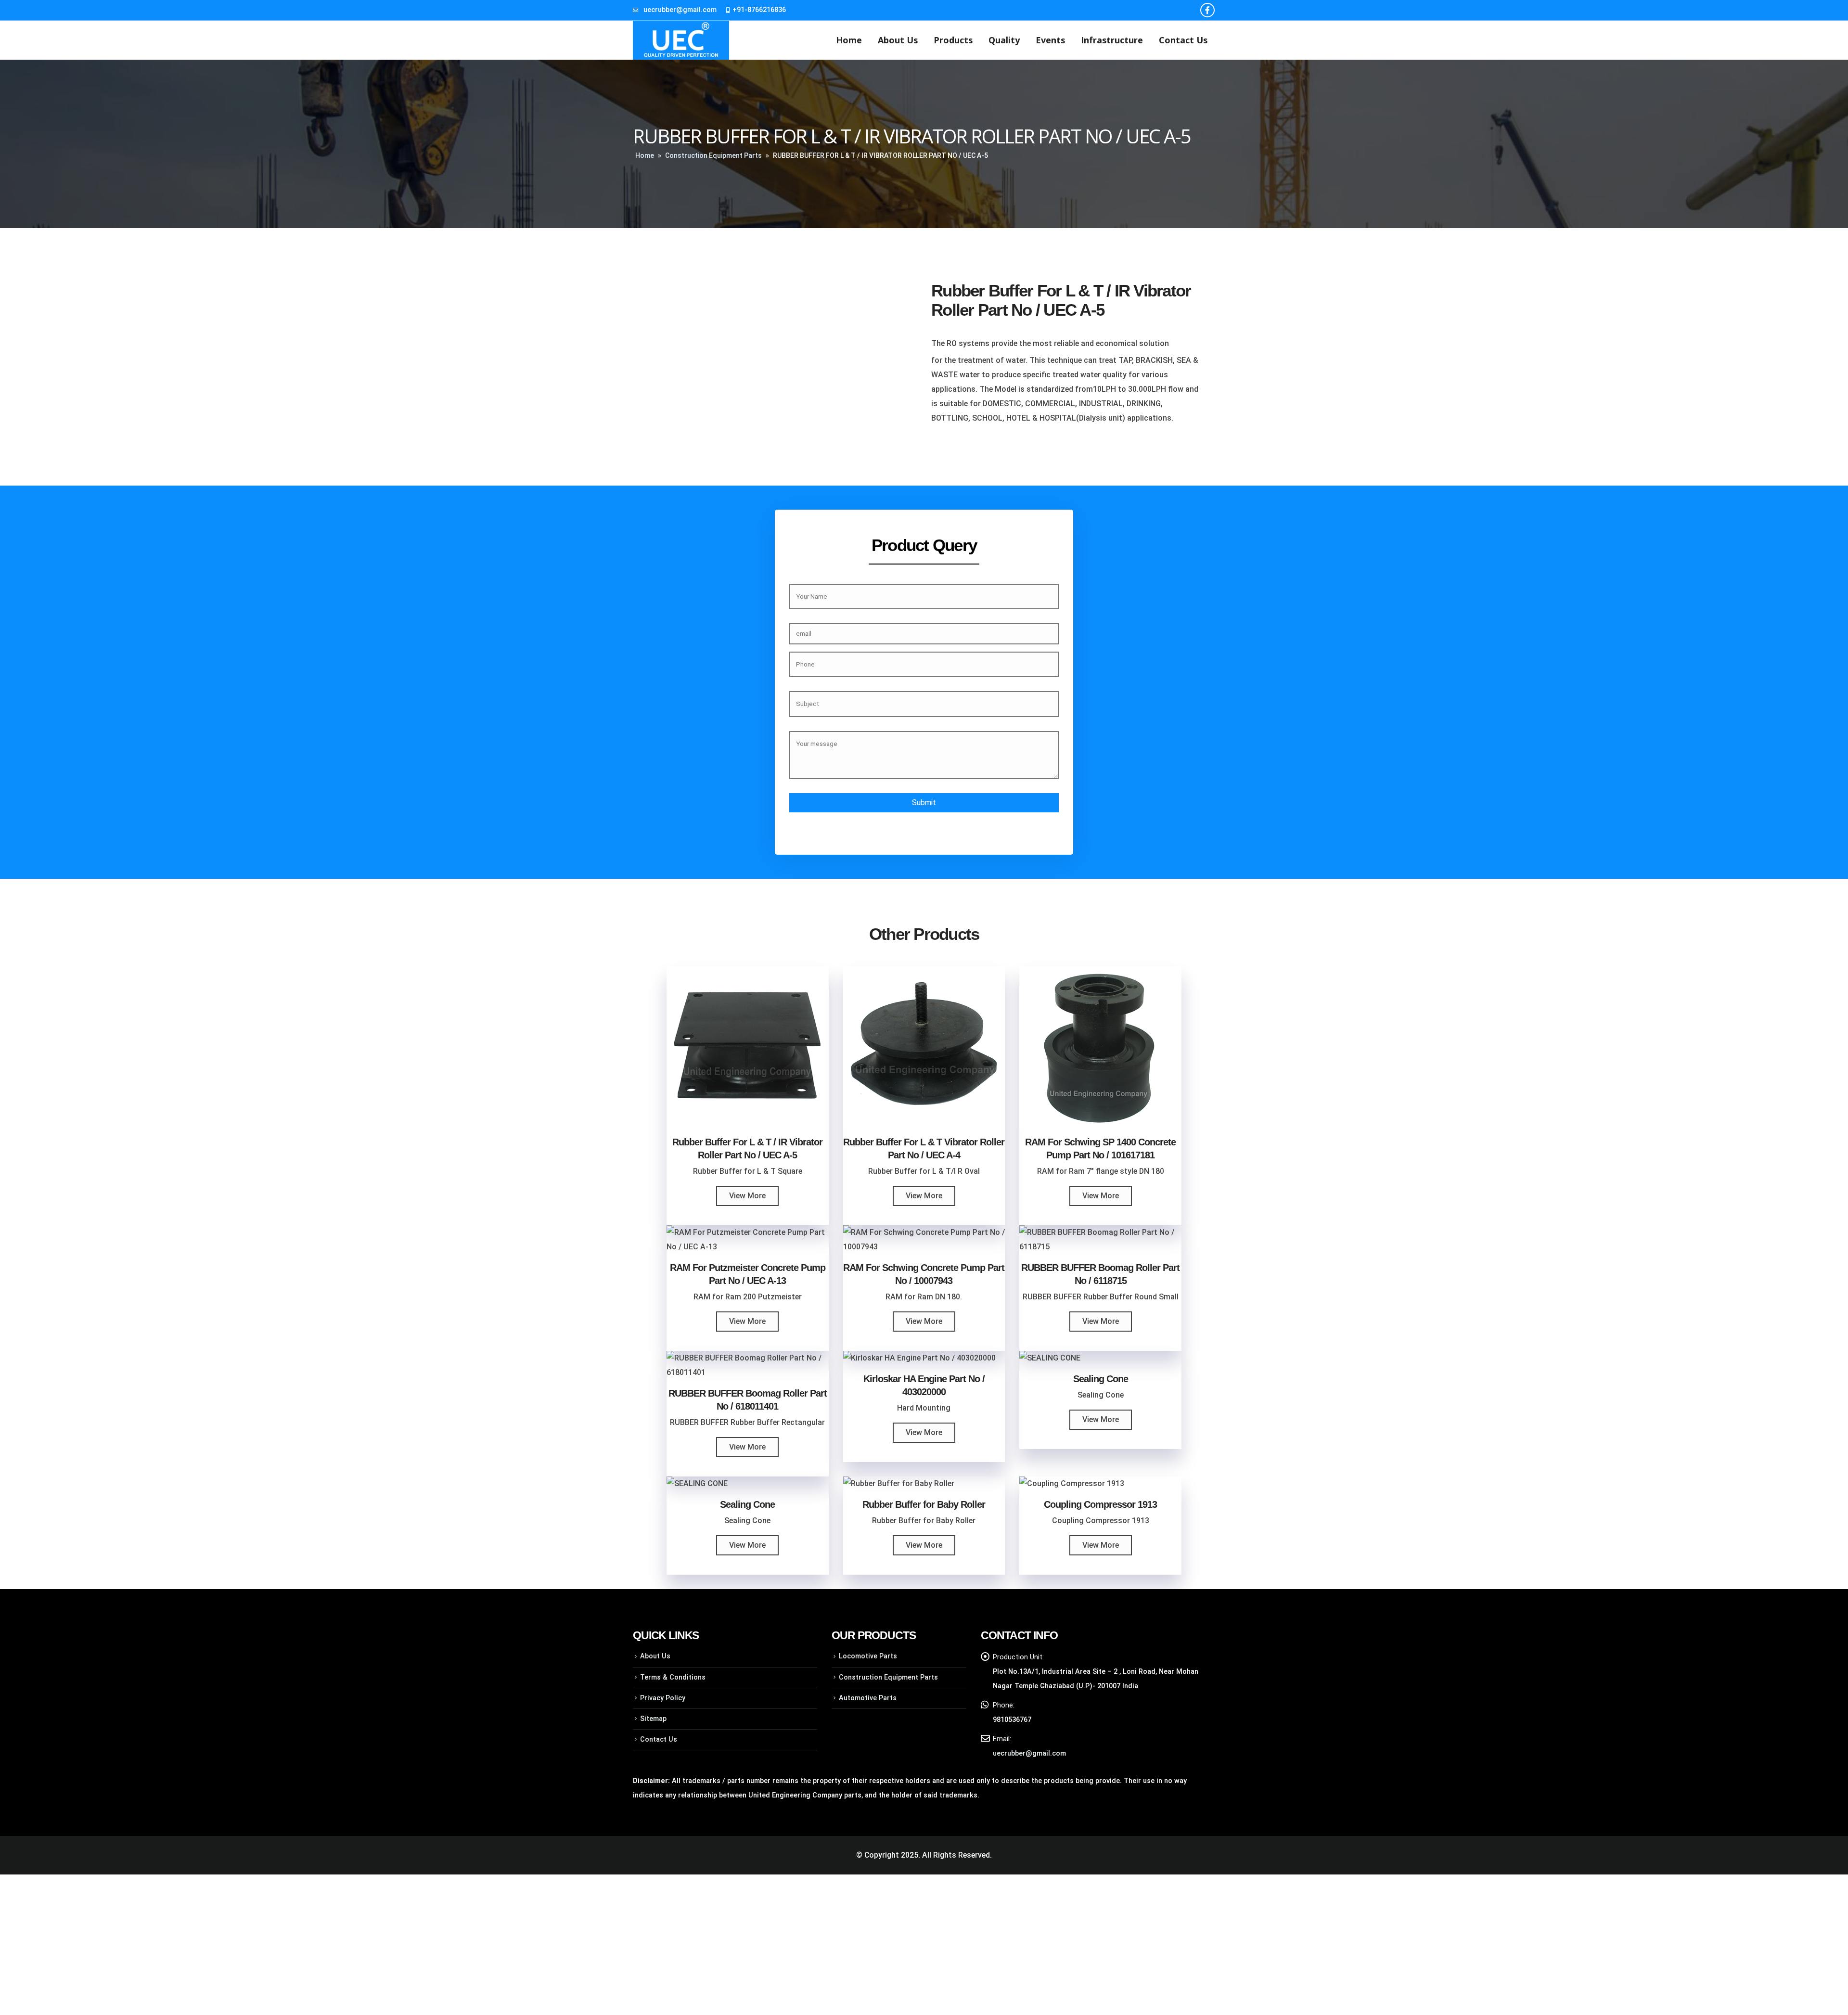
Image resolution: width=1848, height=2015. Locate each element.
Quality (1004, 40)
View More (747, 1196)
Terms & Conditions (673, 1677)
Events (1050, 40)
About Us (898, 40)
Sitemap (653, 1719)
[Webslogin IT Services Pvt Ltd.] (1108, 1855)
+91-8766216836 (759, 10)
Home (849, 40)
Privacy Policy (663, 1698)
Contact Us (1183, 40)
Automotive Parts (868, 1698)
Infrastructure (1112, 40)
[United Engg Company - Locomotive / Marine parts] (681, 40)
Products (953, 40)
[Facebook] (1207, 10)
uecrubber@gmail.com (680, 10)
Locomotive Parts (868, 1656)
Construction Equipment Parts (713, 155)
